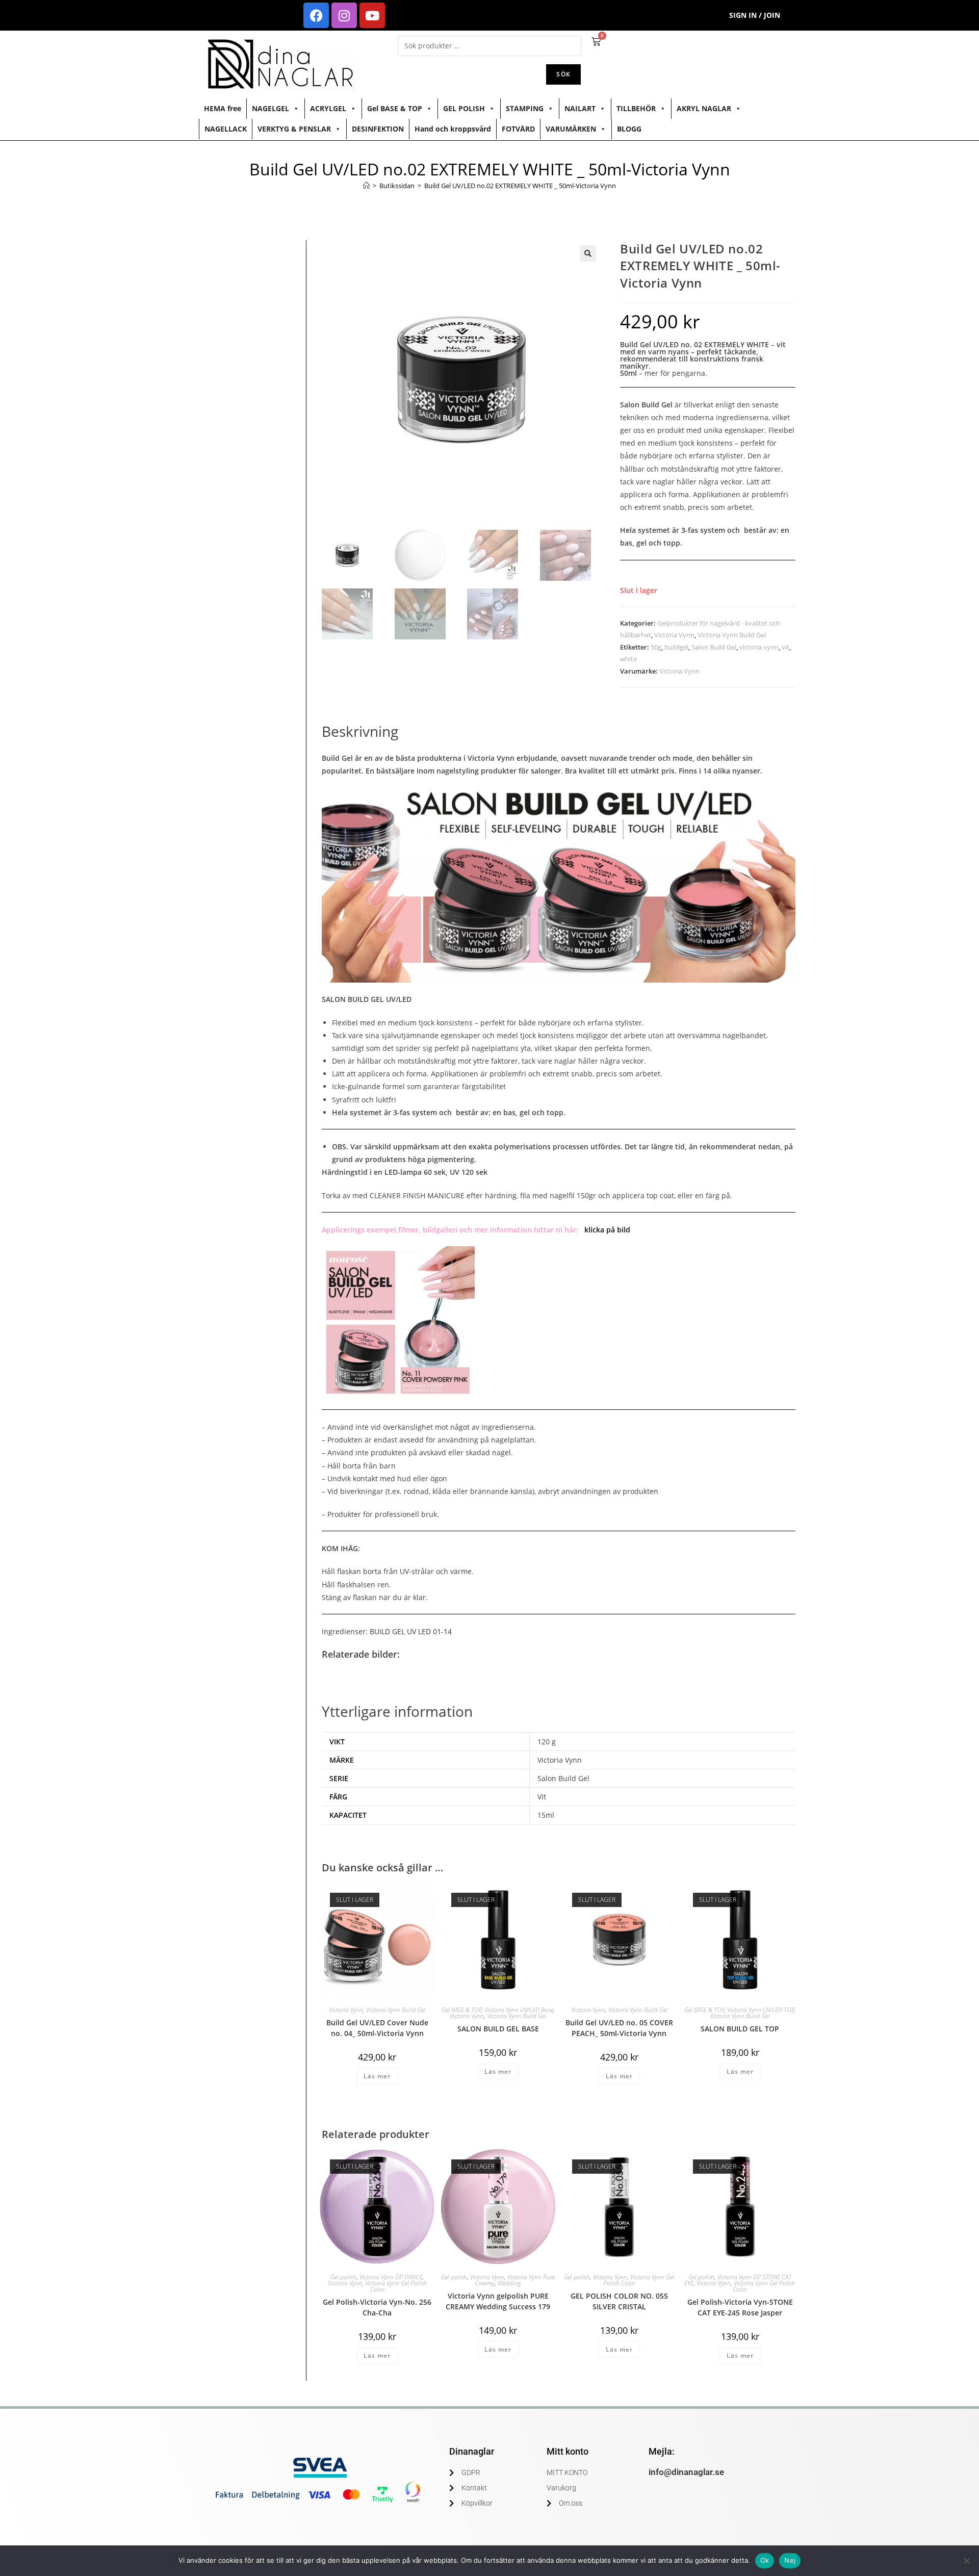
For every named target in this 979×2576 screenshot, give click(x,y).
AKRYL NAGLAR (704, 108)
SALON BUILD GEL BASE (498, 2029)
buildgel (676, 647)
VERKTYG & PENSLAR (294, 129)
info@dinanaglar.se (686, 2472)
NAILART (580, 108)
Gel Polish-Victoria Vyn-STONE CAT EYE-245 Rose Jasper (740, 2307)
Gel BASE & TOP (395, 108)
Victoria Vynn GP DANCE (391, 2277)
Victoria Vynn (674, 635)
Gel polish (343, 2277)
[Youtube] (372, 15)
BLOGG (629, 129)
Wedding (509, 2283)
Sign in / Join (755, 15)
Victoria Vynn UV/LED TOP (761, 2010)
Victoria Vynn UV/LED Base (519, 2010)
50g (656, 647)
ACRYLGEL (328, 108)
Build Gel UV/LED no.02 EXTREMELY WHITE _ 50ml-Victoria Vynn (520, 186)
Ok (765, 2560)
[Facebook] (316, 15)
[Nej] (966, 2561)
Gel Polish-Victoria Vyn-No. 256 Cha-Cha (377, 2307)
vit (785, 647)
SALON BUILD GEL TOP (740, 2029)
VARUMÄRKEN (571, 129)
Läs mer (377, 2076)
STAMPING (525, 108)
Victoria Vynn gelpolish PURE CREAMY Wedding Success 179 (498, 2301)
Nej (790, 2560)
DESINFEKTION (378, 129)
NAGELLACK (226, 129)
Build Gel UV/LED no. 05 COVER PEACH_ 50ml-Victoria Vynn (619, 2028)
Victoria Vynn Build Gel (732, 635)
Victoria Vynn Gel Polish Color (396, 2286)
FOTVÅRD (518, 129)
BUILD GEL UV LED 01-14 (411, 1631)
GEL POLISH (464, 108)
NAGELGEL (270, 108)
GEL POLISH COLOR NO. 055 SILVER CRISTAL (619, 2301)
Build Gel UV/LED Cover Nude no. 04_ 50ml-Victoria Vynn (377, 2028)
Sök (563, 74)
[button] (588, 253)
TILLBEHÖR (636, 108)
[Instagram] (344, 15)
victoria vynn (759, 647)
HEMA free (223, 108)
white (628, 659)
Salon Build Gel (714, 647)
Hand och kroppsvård (453, 129)
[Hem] (366, 186)
